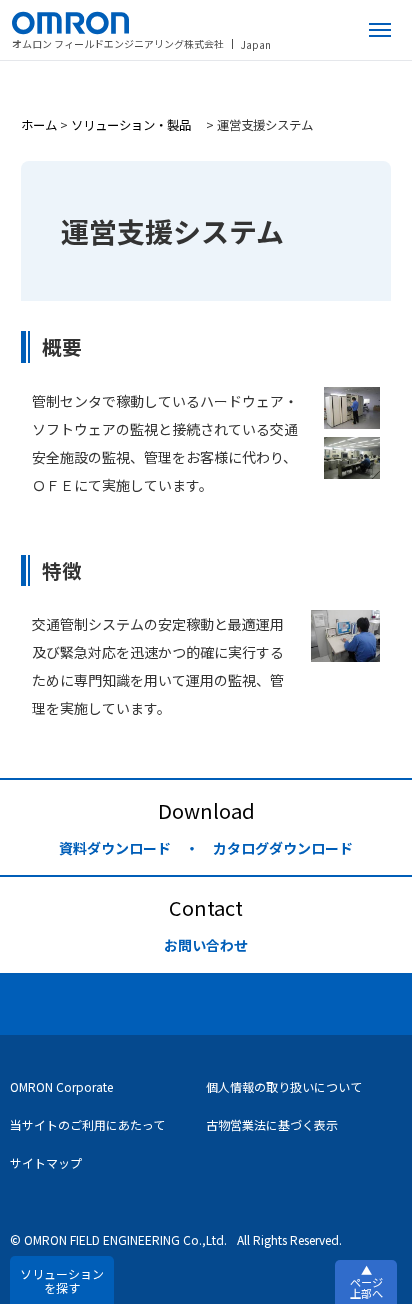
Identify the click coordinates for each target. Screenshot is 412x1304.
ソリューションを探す (62, 1280)
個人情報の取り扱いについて (284, 1086)
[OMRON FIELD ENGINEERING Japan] (141, 23)
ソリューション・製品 (137, 125)
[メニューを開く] (380, 30)
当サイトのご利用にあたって (87, 1124)
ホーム (39, 125)
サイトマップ (46, 1162)
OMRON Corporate (61, 1086)
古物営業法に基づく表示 (272, 1124)
